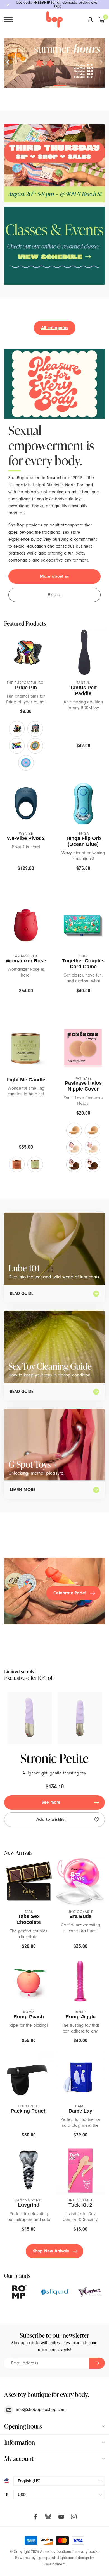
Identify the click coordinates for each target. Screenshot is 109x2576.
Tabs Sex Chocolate (29, 1919)
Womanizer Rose (26, 961)
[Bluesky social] (48, 2517)
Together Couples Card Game (83, 964)
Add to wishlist (51, 1819)
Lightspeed (46, 2558)
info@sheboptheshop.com (41, 2410)
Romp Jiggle (80, 2017)
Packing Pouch (29, 2111)
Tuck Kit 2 (80, 2205)
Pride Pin (26, 688)
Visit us (55, 595)
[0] (102, 20)
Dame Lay (80, 2111)
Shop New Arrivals (51, 2251)
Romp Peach (29, 2017)
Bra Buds (80, 1916)
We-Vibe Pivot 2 (26, 838)
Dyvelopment (54, 2564)
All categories (55, 328)
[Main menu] (8, 20)
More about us (54, 576)
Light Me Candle (26, 1080)
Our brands (17, 2276)
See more (51, 1802)
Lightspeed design (74, 2558)
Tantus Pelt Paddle (83, 690)
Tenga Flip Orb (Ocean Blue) (83, 841)
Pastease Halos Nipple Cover (83, 1086)
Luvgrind (29, 2205)
